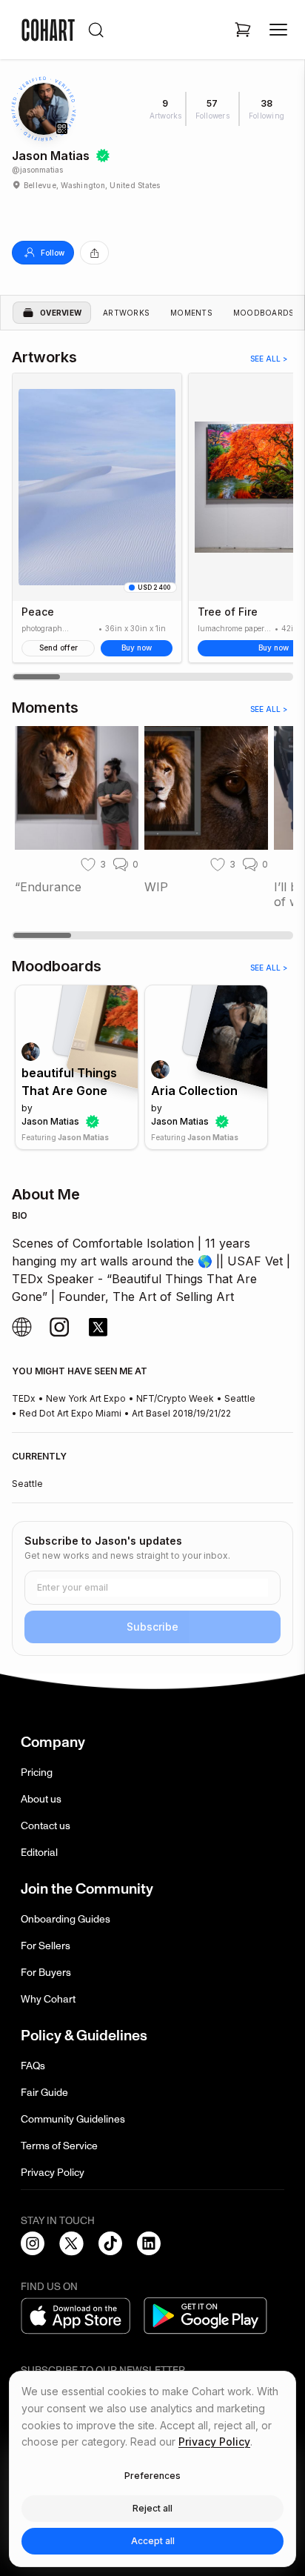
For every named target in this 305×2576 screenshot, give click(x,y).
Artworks (126, 313)
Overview (61, 313)
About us (41, 1799)
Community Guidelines (73, 2119)
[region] (152, 527)
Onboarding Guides (66, 1919)
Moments (191, 313)
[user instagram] (22, 1327)
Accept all (153, 2541)
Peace (38, 612)
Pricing (37, 1773)
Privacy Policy (53, 2173)
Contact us (46, 1826)
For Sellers (46, 1946)
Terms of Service (59, 2146)
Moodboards (264, 313)
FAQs (33, 2066)
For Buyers (46, 1973)
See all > (269, 359)
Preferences (152, 2476)
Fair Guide (44, 2093)
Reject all (152, 2508)
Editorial (39, 1853)
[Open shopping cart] (243, 30)
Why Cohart (48, 1999)
